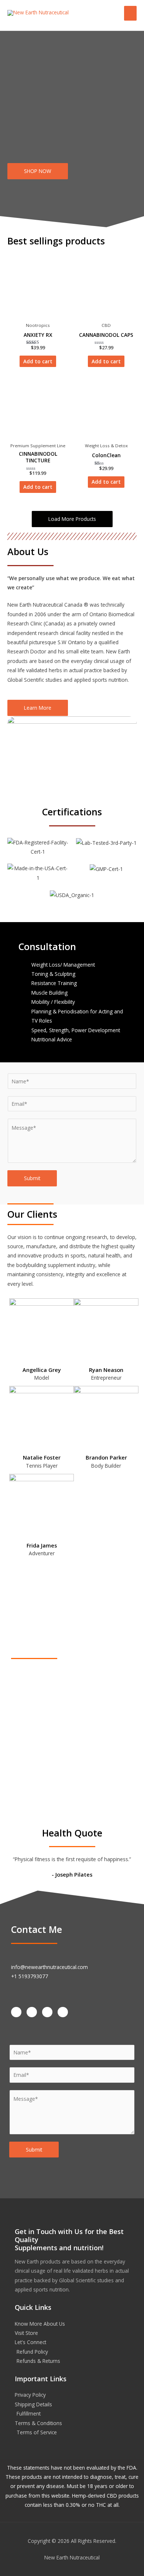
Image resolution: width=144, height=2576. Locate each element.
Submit (32, 1178)
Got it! (114, 15)
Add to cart (38, 361)
